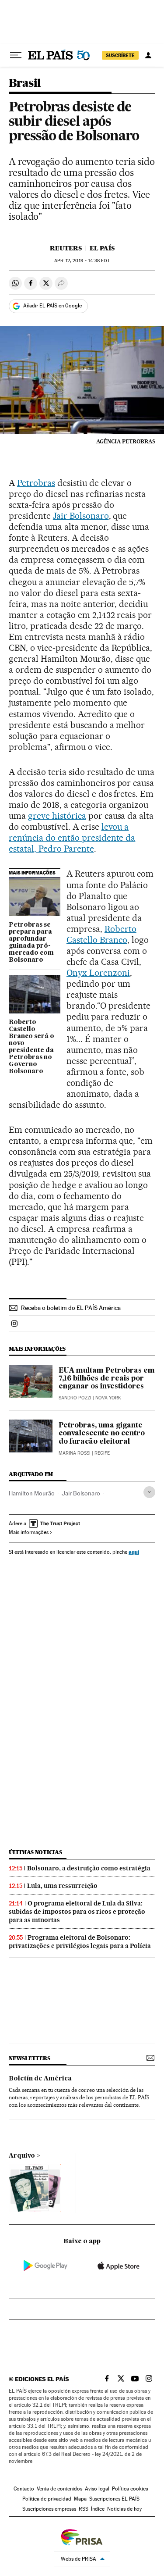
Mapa (80, 2499)
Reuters (66, 248)
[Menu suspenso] (16, 55)
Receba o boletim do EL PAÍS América (71, 1308)
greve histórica (57, 816)
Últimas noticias (35, 1852)
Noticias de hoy (124, 2509)
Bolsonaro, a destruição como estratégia (89, 1868)
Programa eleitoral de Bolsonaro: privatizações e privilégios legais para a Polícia (80, 1942)
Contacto (24, 2489)
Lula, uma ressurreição (62, 1886)
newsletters (29, 2058)
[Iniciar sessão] (148, 55)
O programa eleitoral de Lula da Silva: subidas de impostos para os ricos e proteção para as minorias (77, 1912)
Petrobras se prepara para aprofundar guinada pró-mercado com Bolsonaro (31, 942)
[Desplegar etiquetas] (149, 1492)
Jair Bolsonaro (81, 516)
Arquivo (22, 2156)
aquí (134, 1552)
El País (102, 248)
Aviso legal (97, 2489)
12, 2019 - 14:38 (82, 261)
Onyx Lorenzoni (98, 973)
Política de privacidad (47, 2499)
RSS (84, 2509)
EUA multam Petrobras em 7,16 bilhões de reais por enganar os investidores (107, 1379)
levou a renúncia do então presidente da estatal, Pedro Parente (72, 838)
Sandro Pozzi (75, 1398)
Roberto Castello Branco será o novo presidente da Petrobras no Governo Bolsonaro (31, 1047)
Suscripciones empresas (49, 2509)
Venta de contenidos (59, 2489)
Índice (98, 2509)
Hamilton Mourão (32, 1493)
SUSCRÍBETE (120, 55)
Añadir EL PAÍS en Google (52, 306)
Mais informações (29, 1532)
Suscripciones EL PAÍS (114, 2499)
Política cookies (130, 2489)
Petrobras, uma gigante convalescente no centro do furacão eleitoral (102, 1434)
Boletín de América (40, 2079)
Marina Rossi (75, 1453)
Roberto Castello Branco (101, 934)
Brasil (25, 84)
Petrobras (36, 483)
